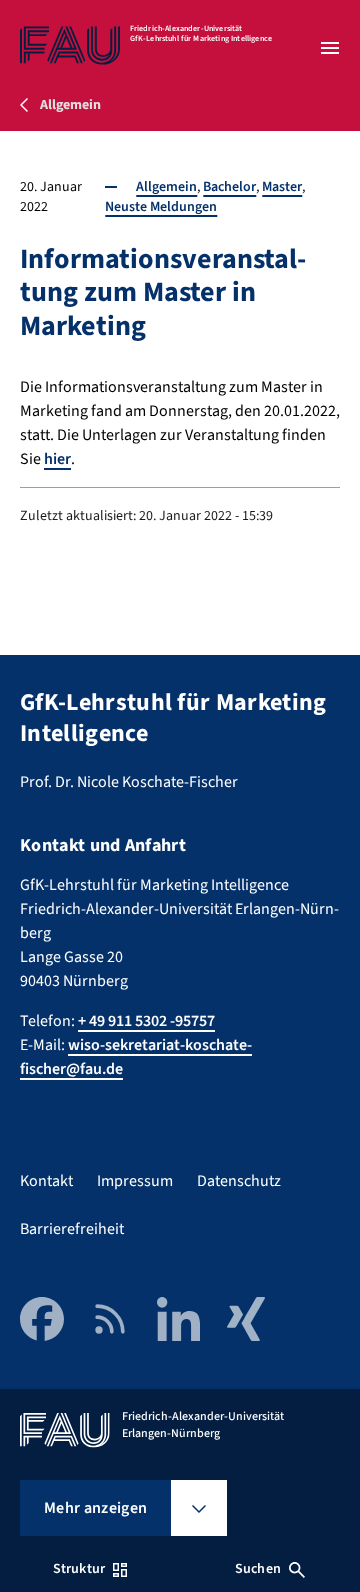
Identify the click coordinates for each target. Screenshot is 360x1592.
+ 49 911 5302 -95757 (146, 1021)
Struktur (79, 1569)
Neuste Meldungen (161, 207)
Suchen (258, 1569)
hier (57, 459)
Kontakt (46, 1181)
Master (282, 187)
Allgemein (166, 187)
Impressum (135, 1181)
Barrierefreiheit (72, 1229)
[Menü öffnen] (330, 48)
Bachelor (229, 187)
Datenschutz (239, 1181)
